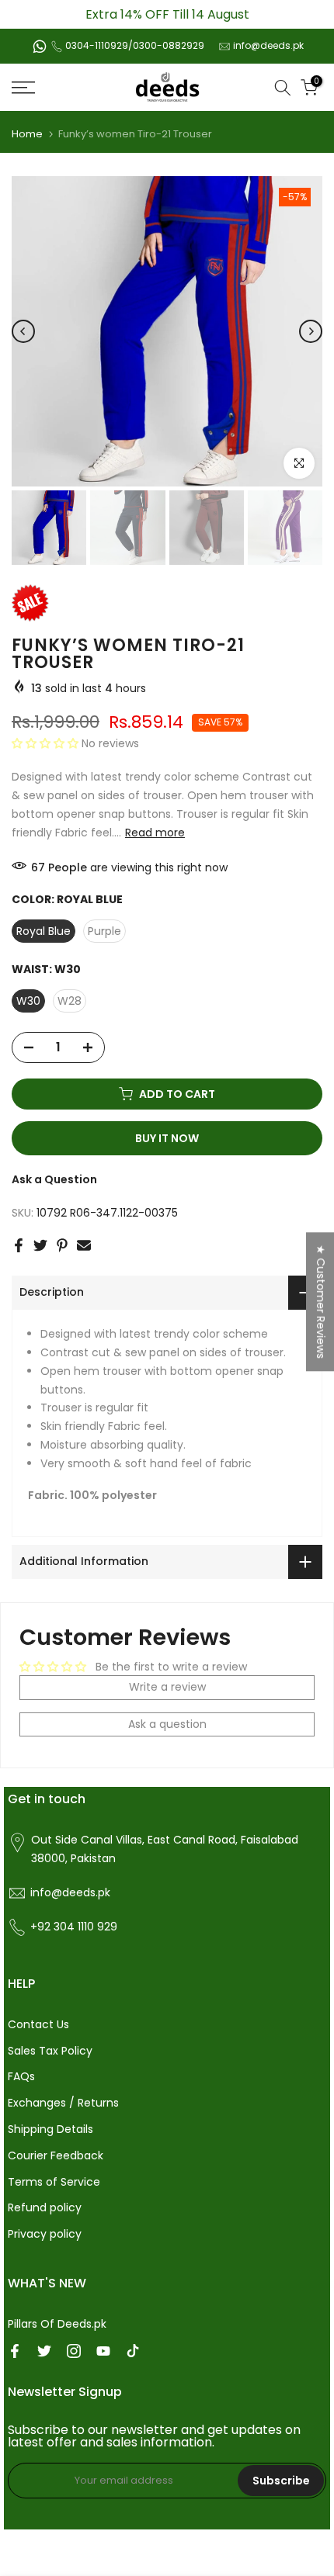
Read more (155, 833)
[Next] (311, 331)
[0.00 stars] (47, 743)
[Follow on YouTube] (103, 2351)
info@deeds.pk (268, 45)
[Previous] (23, 331)
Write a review (167, 1687)
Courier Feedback (56, 2155)
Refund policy (45, 2207)
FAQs (21, 2076)
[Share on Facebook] (19, 1245)
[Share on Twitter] (40, 1245)
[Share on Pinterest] (62, 1245)
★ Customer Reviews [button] (321, 1302)
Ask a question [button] (167, 1724)
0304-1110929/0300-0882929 (135, 45)
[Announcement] (167, 14)
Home (27, 134)
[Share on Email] (84, 1245)
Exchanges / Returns (63, 2103)
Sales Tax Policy (50, 2051)
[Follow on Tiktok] (133, 2351)
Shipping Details (50, 2129)
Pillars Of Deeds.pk (57, 2324)
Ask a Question (54, 1179)
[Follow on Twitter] (44, 2351)
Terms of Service (54, 2182)
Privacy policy (45, 2234)
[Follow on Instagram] (74, 2351)
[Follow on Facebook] (15, 2351)
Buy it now (167, 1138)
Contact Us (38, 2024)
